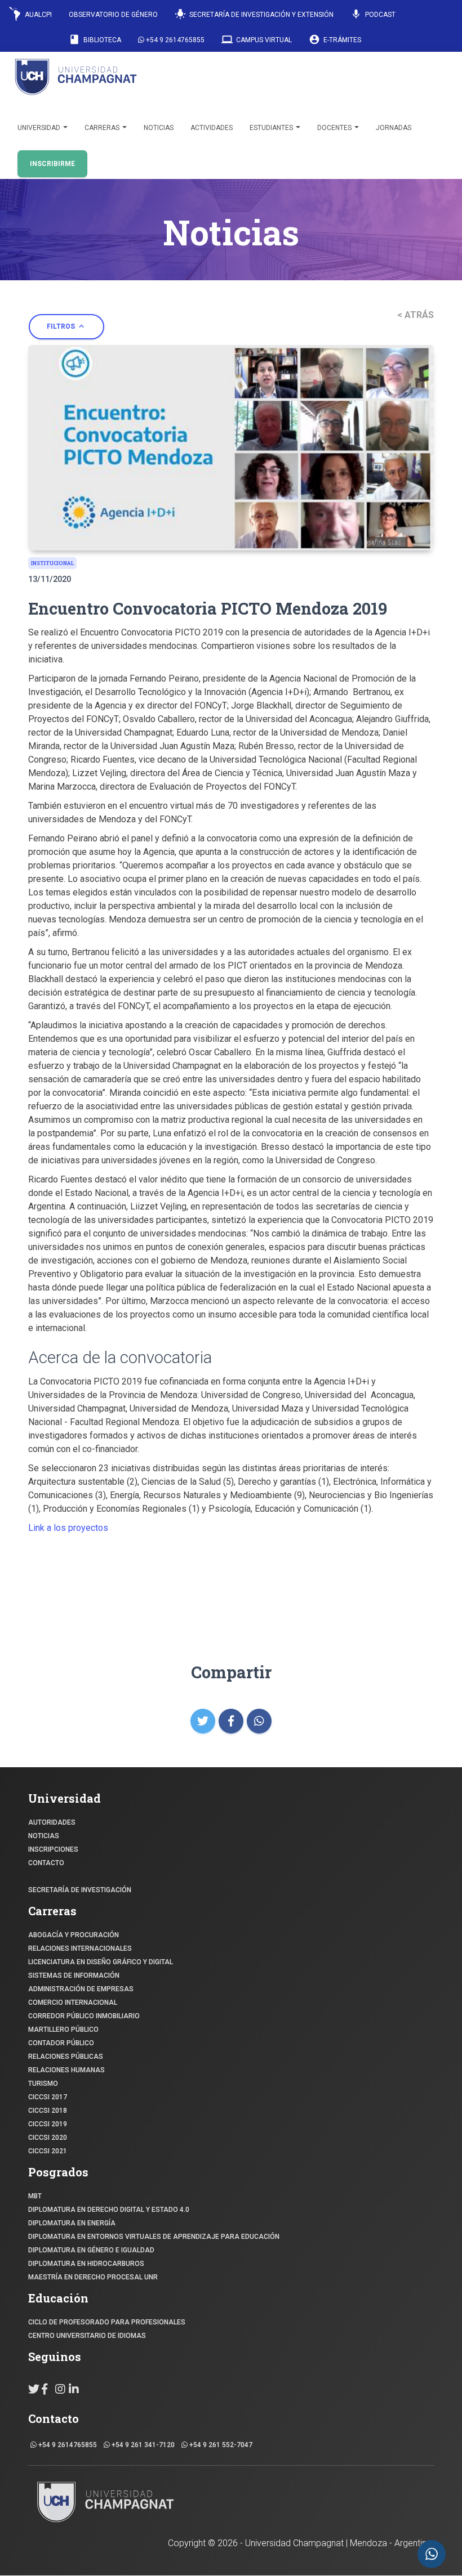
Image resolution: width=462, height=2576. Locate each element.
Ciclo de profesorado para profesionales (107, 2322)
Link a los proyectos (69, 1528)
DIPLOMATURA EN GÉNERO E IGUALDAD (91, 2250)
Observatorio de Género (113, 15)
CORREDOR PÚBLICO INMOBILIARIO (84, 2016)
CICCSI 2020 (48, 2138)
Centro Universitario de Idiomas (87, 2336)
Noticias (159, 128)
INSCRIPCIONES (53, 1849)
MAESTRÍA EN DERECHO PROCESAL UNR (93, 2277)
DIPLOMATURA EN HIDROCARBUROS (86, 2264)
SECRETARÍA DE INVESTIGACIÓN (80, 1890)
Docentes (335, 128)
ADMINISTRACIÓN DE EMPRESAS (81, 1989)
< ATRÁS (416, 315)
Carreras (103, 128)
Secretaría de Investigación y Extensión (254, 14)
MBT (35, 2196)
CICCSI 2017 (48, 2097)
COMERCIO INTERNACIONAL (73, 2002)
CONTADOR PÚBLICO (61, 2043)
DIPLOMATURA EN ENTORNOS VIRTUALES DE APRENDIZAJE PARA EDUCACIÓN (154, 2237)
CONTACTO (46, 1863)
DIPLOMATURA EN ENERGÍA (72, 2223)
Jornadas (394, 128)
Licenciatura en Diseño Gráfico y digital (101, 1962)
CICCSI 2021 (48, 2151)
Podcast (373, 14)
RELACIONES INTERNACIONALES (80, 1948)
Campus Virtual (257, 39)
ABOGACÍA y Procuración (74, 1935)
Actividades (212, 128)
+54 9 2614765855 (174, 40)
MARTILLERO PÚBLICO (63, 2030)
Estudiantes (272, 128)
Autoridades (52, 1822)
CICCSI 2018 (48, 2111)
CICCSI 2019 (48, 2124)
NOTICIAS (44, 1836)
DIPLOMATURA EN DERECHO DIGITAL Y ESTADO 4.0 (109, 2210)
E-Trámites (335, 39)
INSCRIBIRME (52, 164)
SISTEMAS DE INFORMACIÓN (74, 1975)
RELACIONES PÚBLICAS (66, 2057)
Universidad (40, 128)
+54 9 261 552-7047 (220, 2445)
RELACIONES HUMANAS (66, 2070)
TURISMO (43, 2084)
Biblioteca (95, 39)
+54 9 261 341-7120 (142, 2445)
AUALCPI (37, 15)
